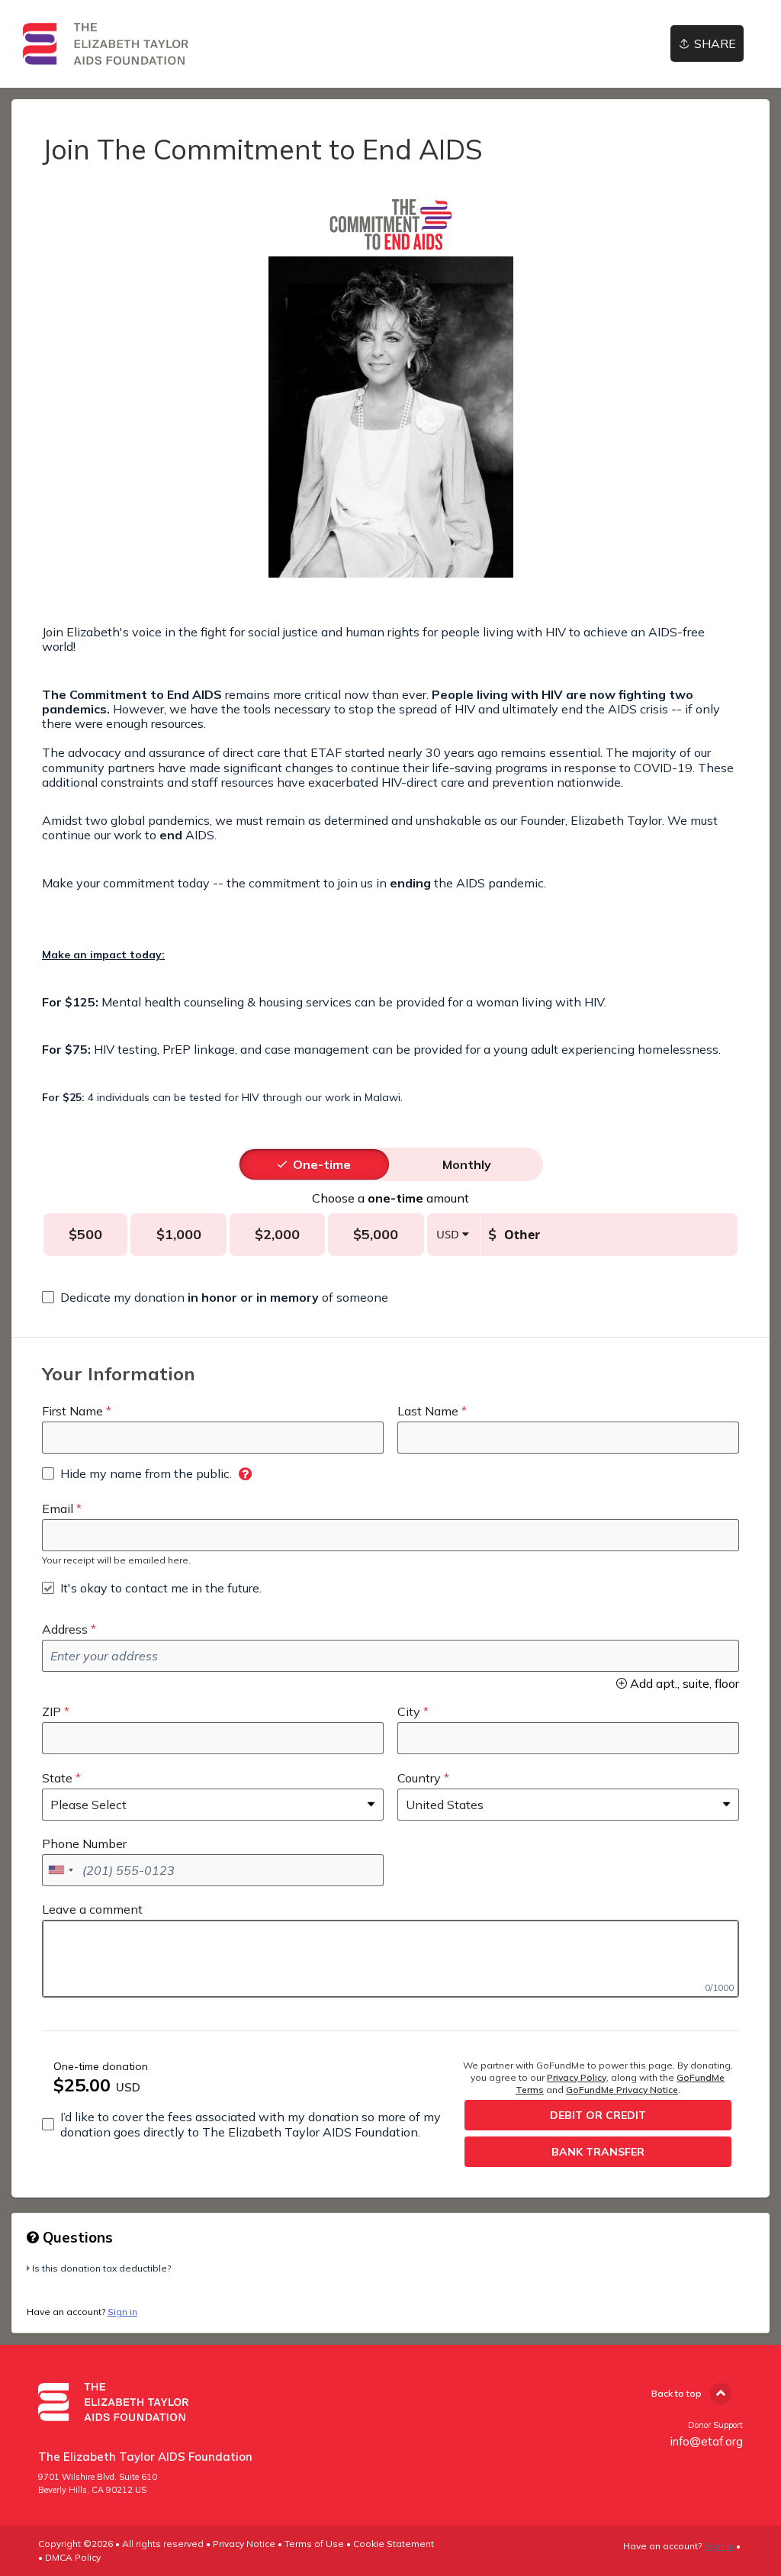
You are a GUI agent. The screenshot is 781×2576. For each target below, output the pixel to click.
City (409, 1711)
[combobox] (60, 1870)
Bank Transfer (598, 2152)
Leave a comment (92, 1909)
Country (419, 1778)
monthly (467, 1164)
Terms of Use (314, 2544)
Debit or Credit (598, 2115)
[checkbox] (215, 1297)
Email (58, 1509)
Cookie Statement (394, 2544)
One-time (322, 1164)
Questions (76, 2237)
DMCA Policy (73, 2557)
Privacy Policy (577, 2077)
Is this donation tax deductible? (101, 2268)
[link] (106, 44)
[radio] (322, 1164)
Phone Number (84, 1843)
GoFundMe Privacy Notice (622, 2090)
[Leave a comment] (390, 1959)
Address (65, 1629)
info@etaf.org (707, 2441)
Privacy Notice (244, 2544)
